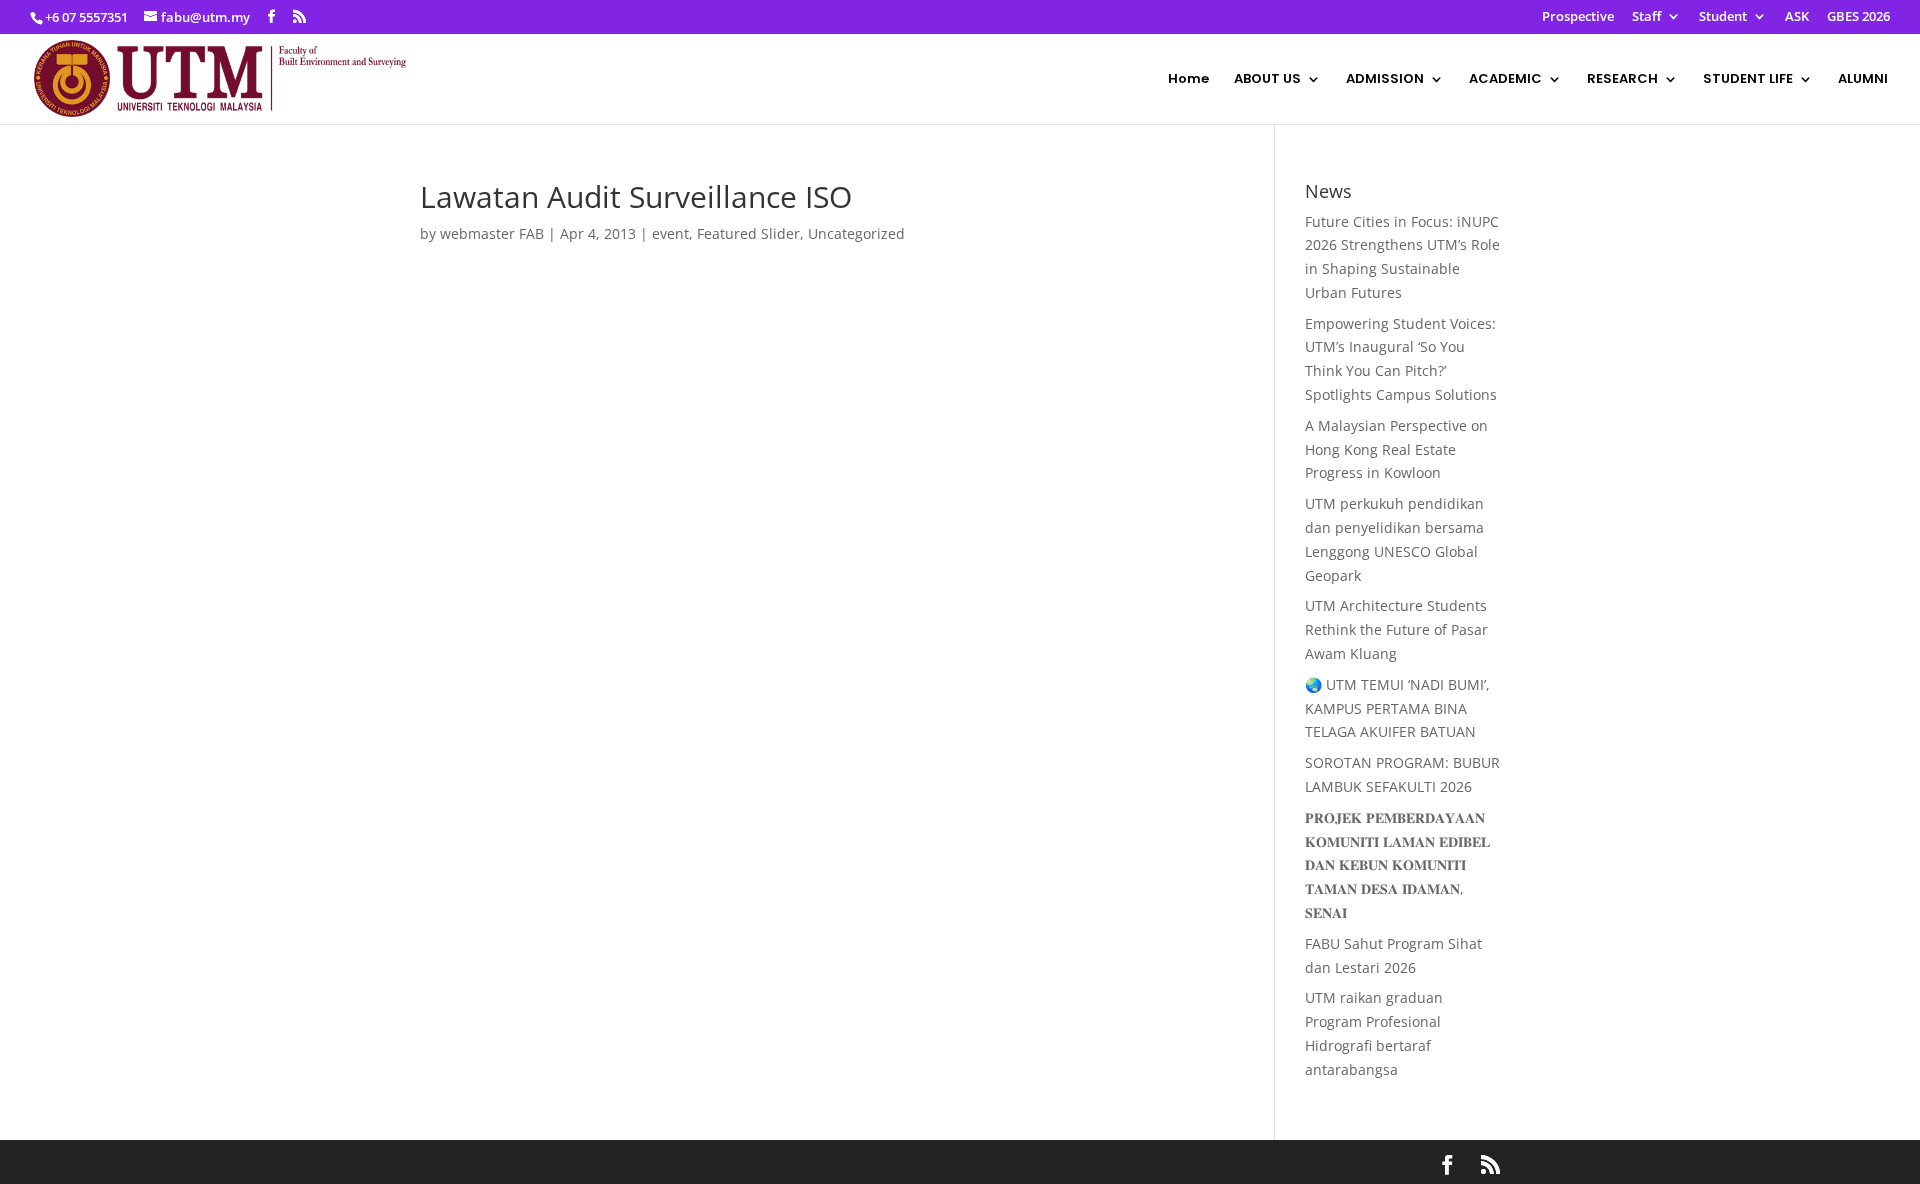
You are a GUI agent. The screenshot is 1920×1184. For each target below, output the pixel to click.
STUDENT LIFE (1748, 80)
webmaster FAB (492, 233)
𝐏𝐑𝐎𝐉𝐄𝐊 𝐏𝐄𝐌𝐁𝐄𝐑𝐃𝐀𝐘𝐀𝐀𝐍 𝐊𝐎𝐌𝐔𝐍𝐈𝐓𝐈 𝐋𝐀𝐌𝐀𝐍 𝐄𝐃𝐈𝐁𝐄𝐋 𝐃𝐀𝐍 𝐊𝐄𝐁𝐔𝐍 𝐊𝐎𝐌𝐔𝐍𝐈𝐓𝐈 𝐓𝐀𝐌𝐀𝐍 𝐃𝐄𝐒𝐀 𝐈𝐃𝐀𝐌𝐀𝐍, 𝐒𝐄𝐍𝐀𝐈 (1397, 865)
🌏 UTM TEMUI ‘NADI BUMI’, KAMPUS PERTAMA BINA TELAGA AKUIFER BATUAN (1397, 708)
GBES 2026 (1858, 17)
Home (1188, 80)
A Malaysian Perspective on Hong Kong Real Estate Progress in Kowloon (1396, 449)
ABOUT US (1267, 80)
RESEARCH (1622, 80)
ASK (1797, 17)
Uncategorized (856, 233)
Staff (1646, 17)
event (670, 233)
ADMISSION (1385, 80)
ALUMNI (1863, 80)
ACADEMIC (1505, 80)
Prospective (1578, 17)
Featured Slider (748, 233)
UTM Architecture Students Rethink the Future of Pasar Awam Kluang (1396, 629)
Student (1723, 17)
